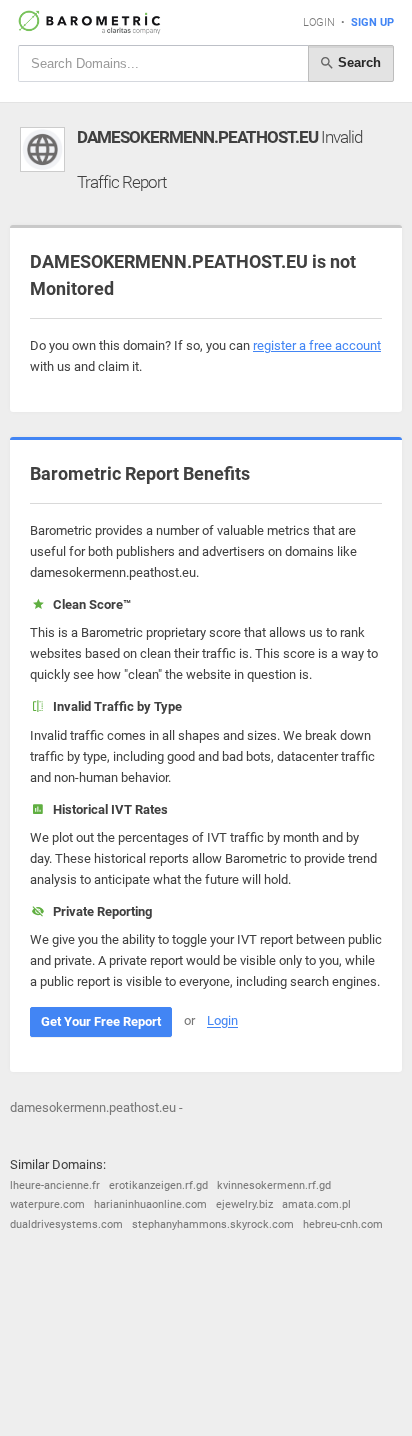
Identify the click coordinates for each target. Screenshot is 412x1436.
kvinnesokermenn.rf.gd (274, 1185)
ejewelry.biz (244, 1204)
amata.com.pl (316, 1204)
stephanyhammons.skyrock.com (213, 1224)
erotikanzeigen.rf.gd (158, 1185)
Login (319, 22)
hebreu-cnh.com (343, 1224)
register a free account (317, 345)
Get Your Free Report (101, 1021)
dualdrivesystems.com (66, 1224)
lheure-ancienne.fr (55, 1185)
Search (357, 62)
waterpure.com (47, 1204)
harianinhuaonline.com (150, 1204)
